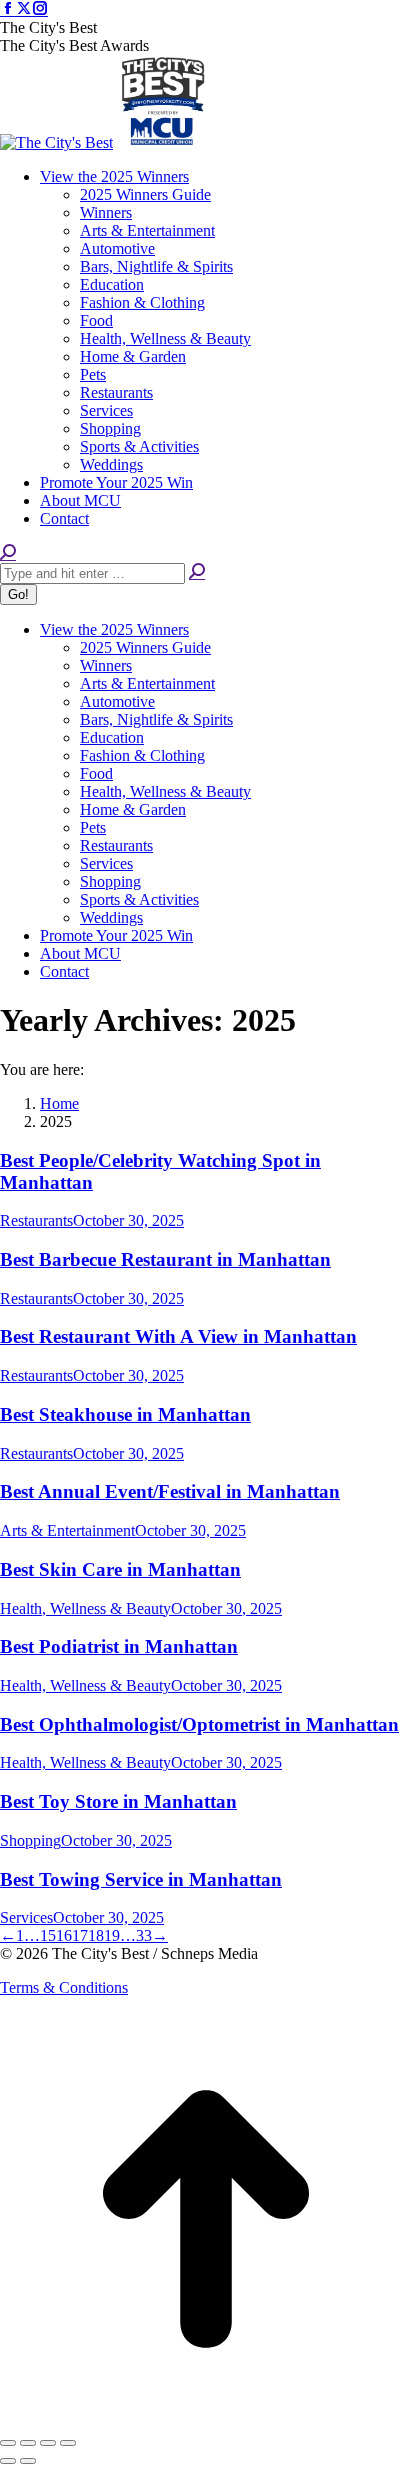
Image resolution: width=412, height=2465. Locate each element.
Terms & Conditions (64, 1987)
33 (144, 1935)
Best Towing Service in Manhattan (141, 1879)
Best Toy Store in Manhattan (118, 1801)
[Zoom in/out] (68, 2443)
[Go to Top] (206, 2419)
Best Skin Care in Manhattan (120, 1569)
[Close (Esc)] (8, 2443)
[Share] (28, 2443)
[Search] (197, 572)
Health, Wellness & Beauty (85, 1608)
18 (96, 1935)
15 (48, 1935)
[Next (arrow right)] (28, 2461)
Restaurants (36, 1220)
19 (112, 1935)
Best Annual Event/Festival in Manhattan (170, 1491)
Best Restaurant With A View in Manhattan (178, 1336)
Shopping (30, 1840)
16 (64, 1935)
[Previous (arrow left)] (8, 2461)
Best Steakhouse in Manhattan (125, 1414)
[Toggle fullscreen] (48, 2443)
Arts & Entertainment (67, 1530)
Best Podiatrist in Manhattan (119, 1646)
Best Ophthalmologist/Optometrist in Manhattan (199, 1724)
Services (26, 1917)
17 (80, 1935)
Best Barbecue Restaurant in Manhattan (165, 1259)
